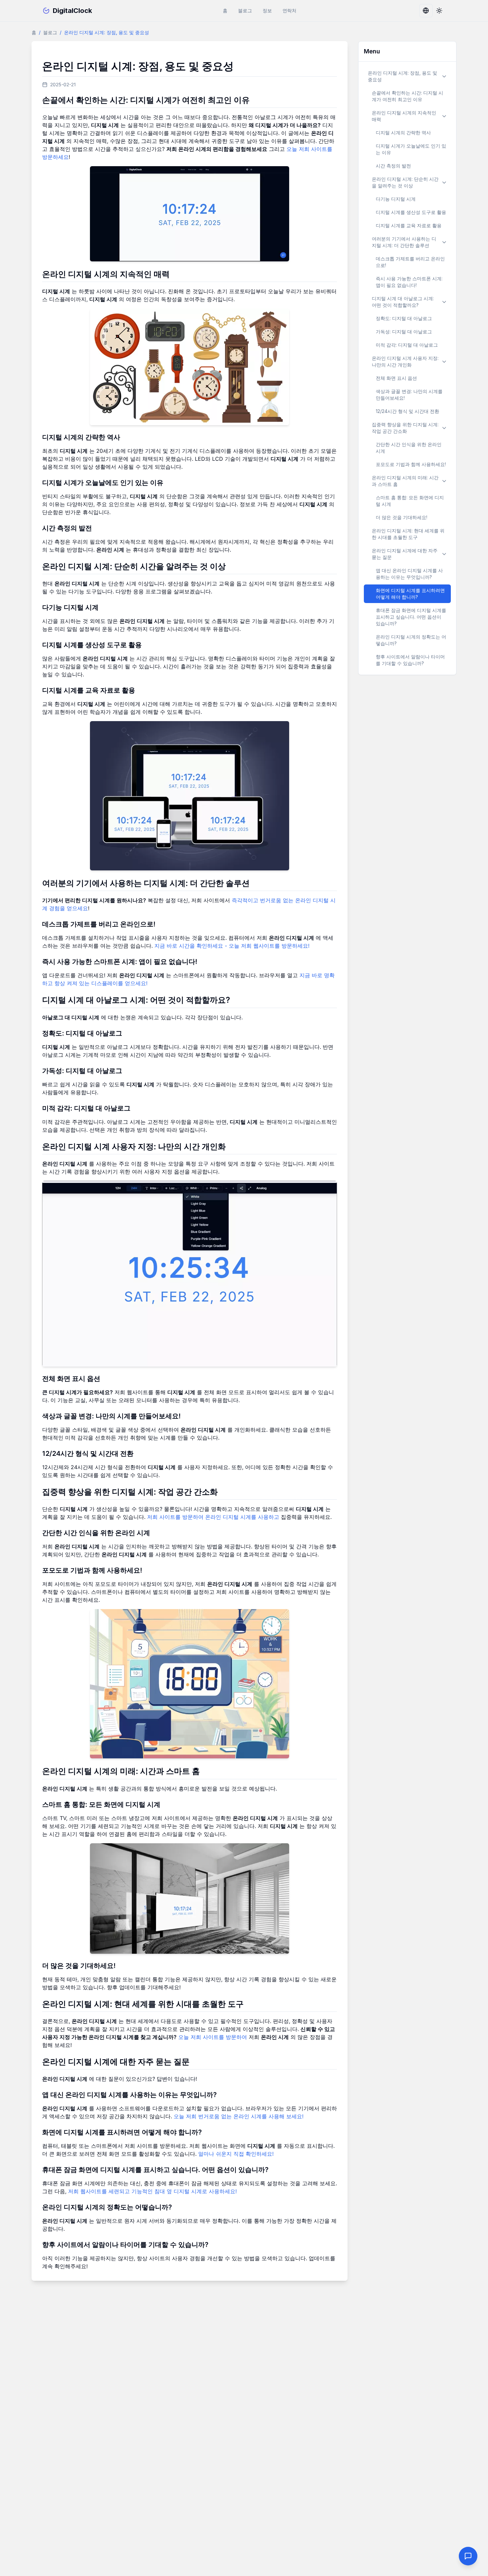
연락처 (289, 10)
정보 (267, 10)
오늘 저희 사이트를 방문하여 (213, 2037)
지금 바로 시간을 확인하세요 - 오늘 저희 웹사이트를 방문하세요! (232, 946)
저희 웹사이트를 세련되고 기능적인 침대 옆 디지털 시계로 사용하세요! (152, 2191)
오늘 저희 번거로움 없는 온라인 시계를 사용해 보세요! (239, 2116)
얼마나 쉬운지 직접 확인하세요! (236, 2154)
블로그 (245, 10)
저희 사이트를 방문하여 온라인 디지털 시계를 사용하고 (213, 1517)
